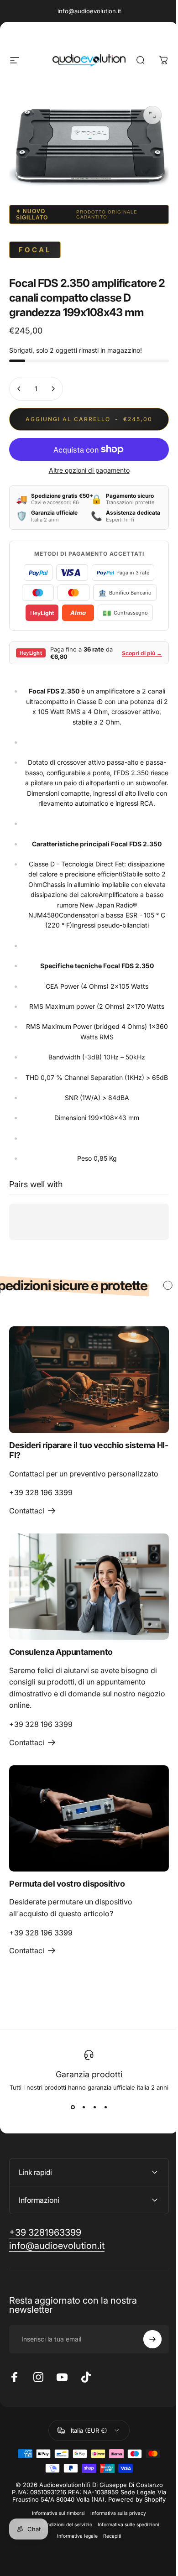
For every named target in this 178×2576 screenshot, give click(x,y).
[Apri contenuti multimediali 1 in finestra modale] (152, 115)
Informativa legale (74, 2573)
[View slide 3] (94, 2107)
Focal (35, 250)
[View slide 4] (105, 2107)
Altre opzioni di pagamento (89, 470)
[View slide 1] (73, 2107)
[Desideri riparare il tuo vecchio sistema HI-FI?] (89, 1379)
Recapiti (109, 2573)
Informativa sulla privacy (115, 2550)
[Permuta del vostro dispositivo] (89, 1818)
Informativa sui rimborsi (55, 2550)
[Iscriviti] (146, 2369)
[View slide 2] (84, 2107)
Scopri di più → (142, 653)
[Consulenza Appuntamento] (89, 1587)
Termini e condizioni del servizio (52, 2562)
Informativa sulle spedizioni (125, 2562)
